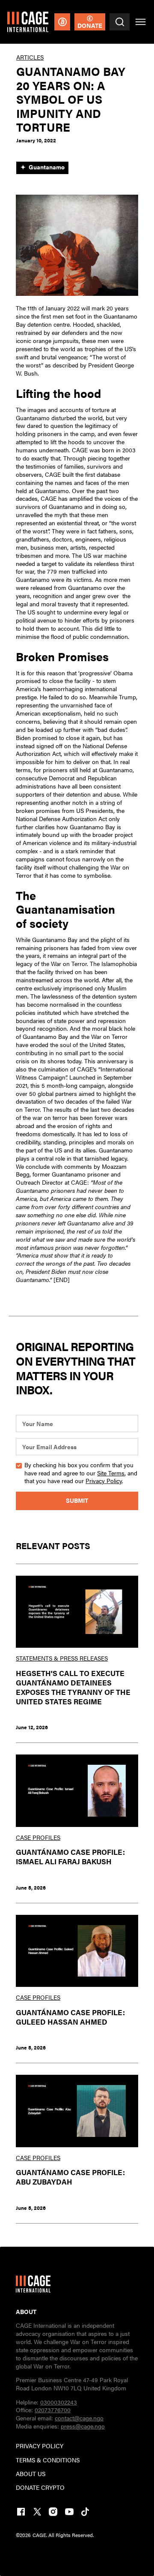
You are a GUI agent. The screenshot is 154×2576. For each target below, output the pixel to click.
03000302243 (59, 2402)
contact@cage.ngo (79, 2418)
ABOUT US (31, 2474)
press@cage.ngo (83, 2426)
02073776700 (53, 2410)
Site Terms (111, 1473)
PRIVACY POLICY (40, 2446)
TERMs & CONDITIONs (48, 2460)
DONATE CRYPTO (40, 2488)
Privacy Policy (104, 1481)
